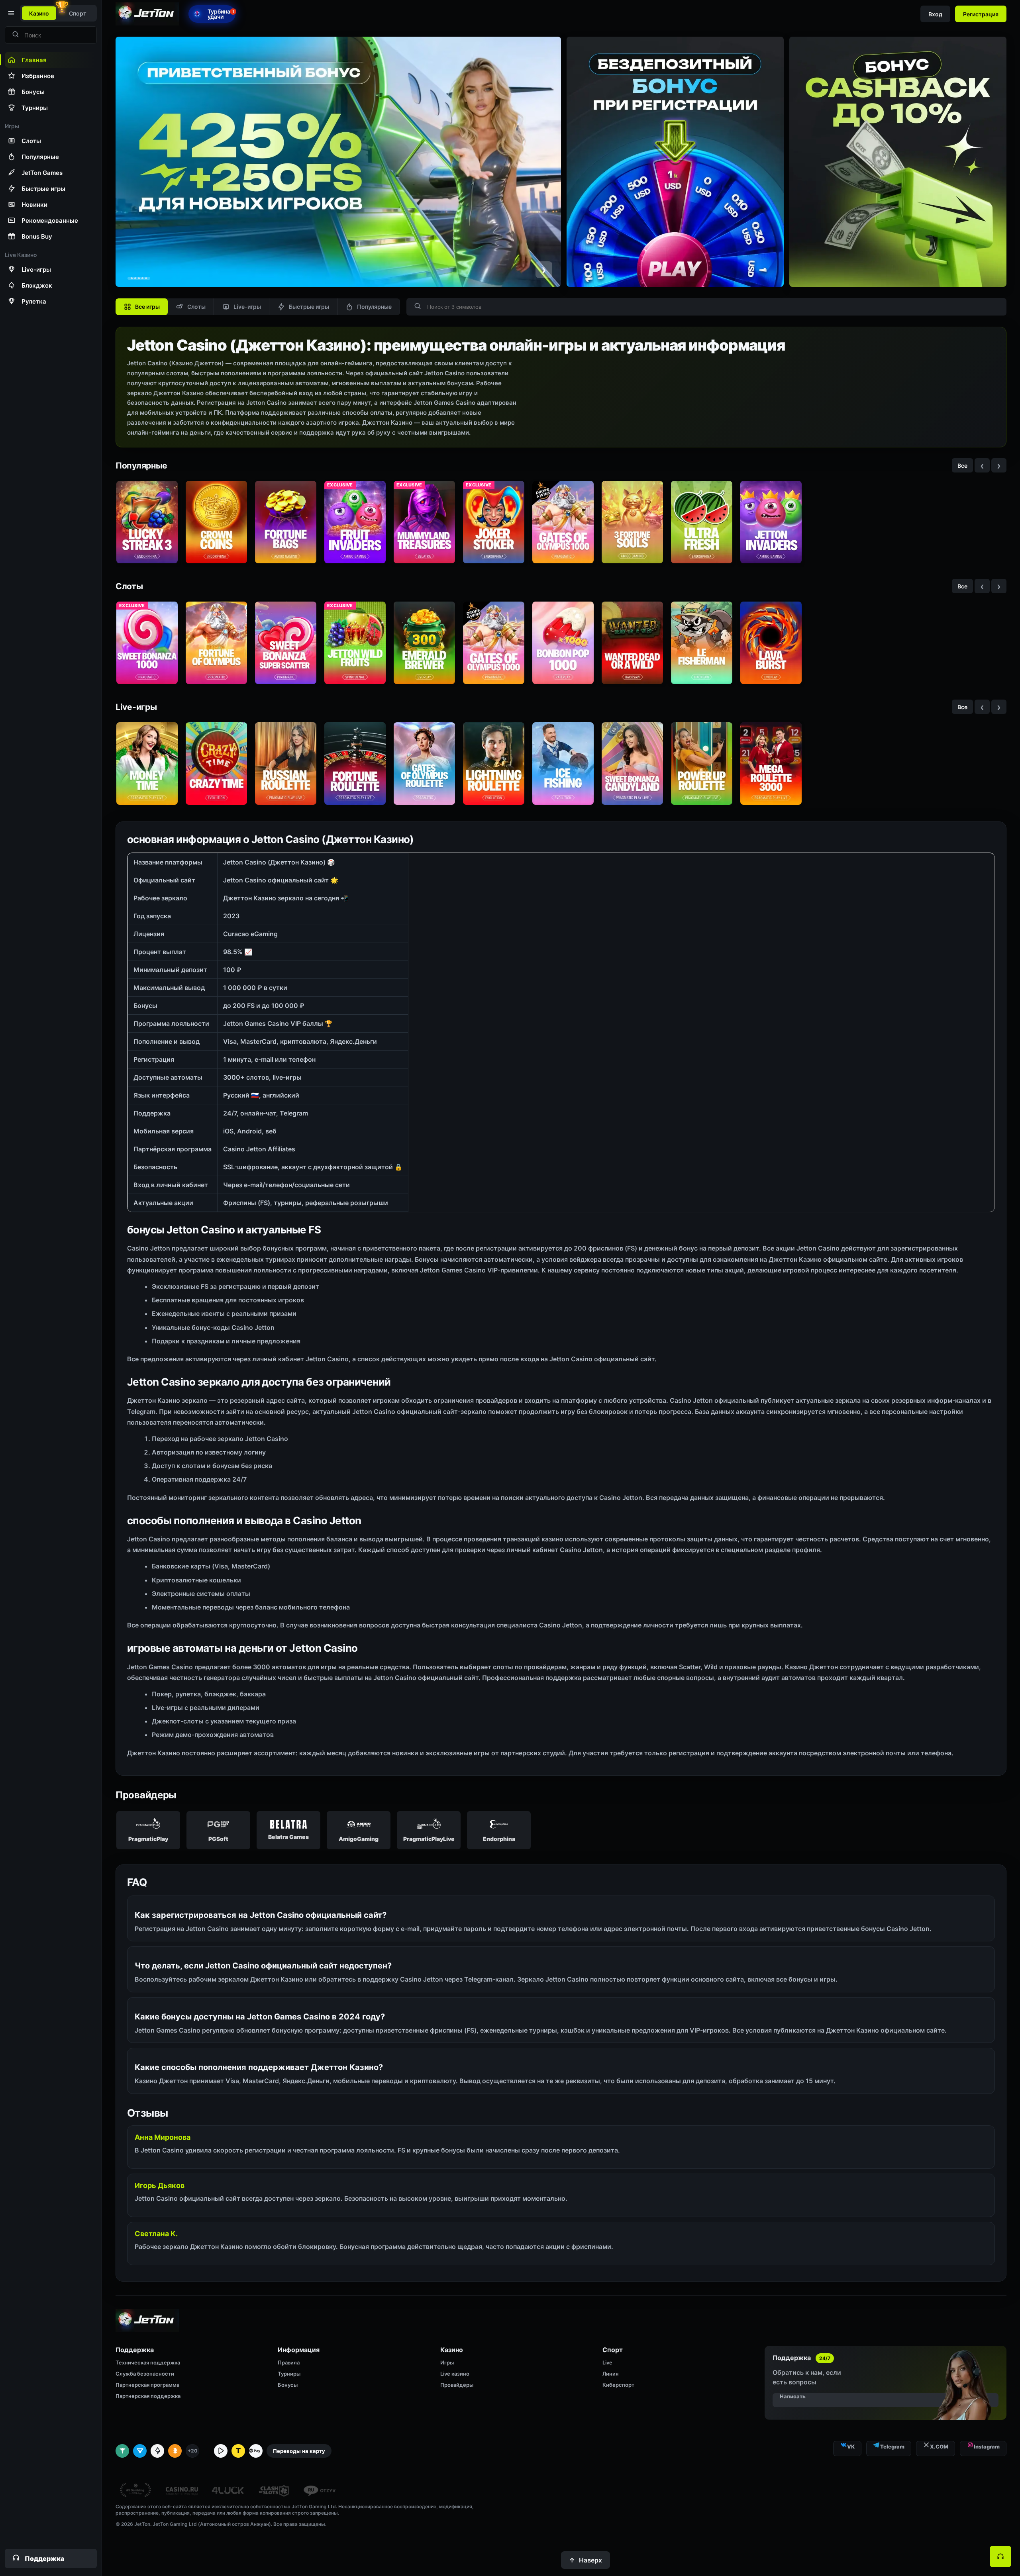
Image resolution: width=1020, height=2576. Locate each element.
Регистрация (981, 14)
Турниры (289, 2374)
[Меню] (10, 13)
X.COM (939, 2447)
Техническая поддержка (148, 2362)
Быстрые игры (309, 307)
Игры (447, 2362)
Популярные (374, 307)
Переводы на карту (299, 2451)
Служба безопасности (145, 2374)
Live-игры (247, 307)
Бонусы (288, 2385)
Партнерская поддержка (148, 2396)
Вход (935, 14)
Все (962, 466)
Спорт (78, 13)
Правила (289, 2362)
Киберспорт (618, 2385)
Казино (39, 13)
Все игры (147, 307)
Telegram (892, 2447)
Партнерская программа (147, 2385)
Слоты (196, 307)
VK (851, 2447)
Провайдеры (457, 2385)
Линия (610, 2374)
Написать (793, 2396)
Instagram (987, 2447)
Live (607, 2362)
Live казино (455, 2374)
